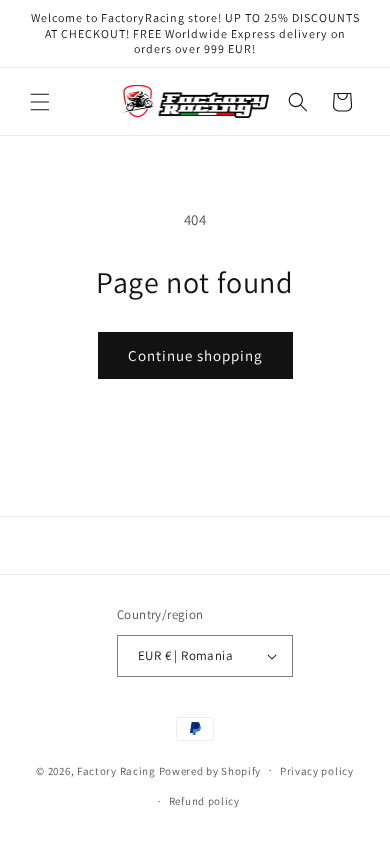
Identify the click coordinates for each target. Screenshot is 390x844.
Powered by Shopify (210, 770)
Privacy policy (317, 771)
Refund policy (204, 801)
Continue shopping (195, 355)
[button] (40, 102)
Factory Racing (116, 770)
